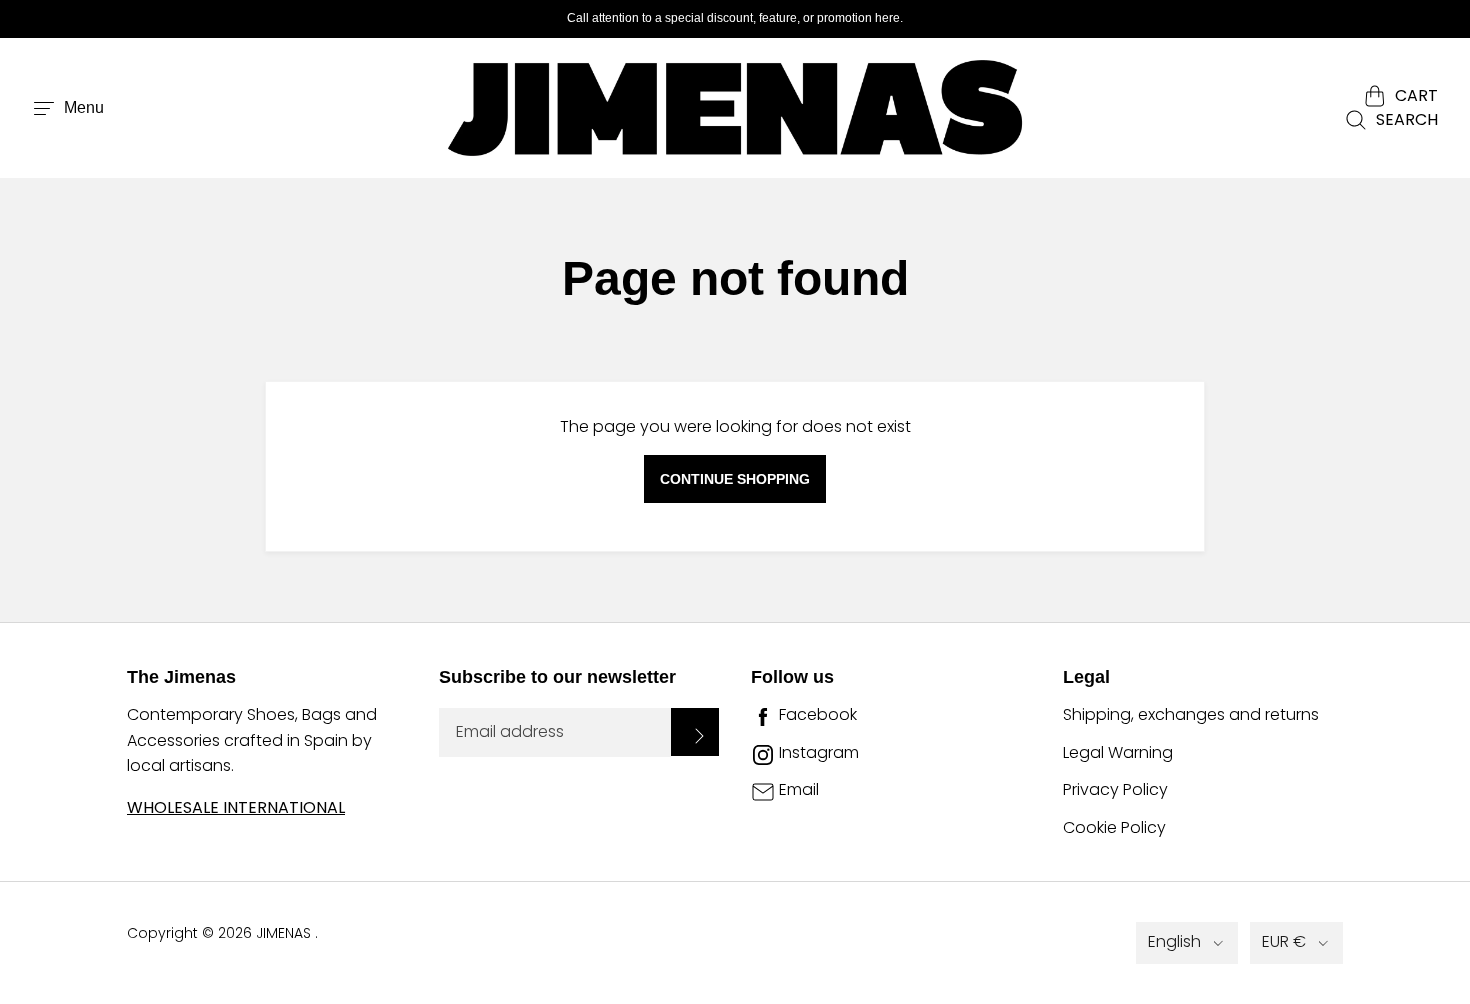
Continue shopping (735, 479)
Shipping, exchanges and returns (1191, 714)
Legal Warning (1118, 752)
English (1174, 941)
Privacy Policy (1115, 789)
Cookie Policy (1114, 827)
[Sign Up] (695, 732)
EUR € (1284, 941)
